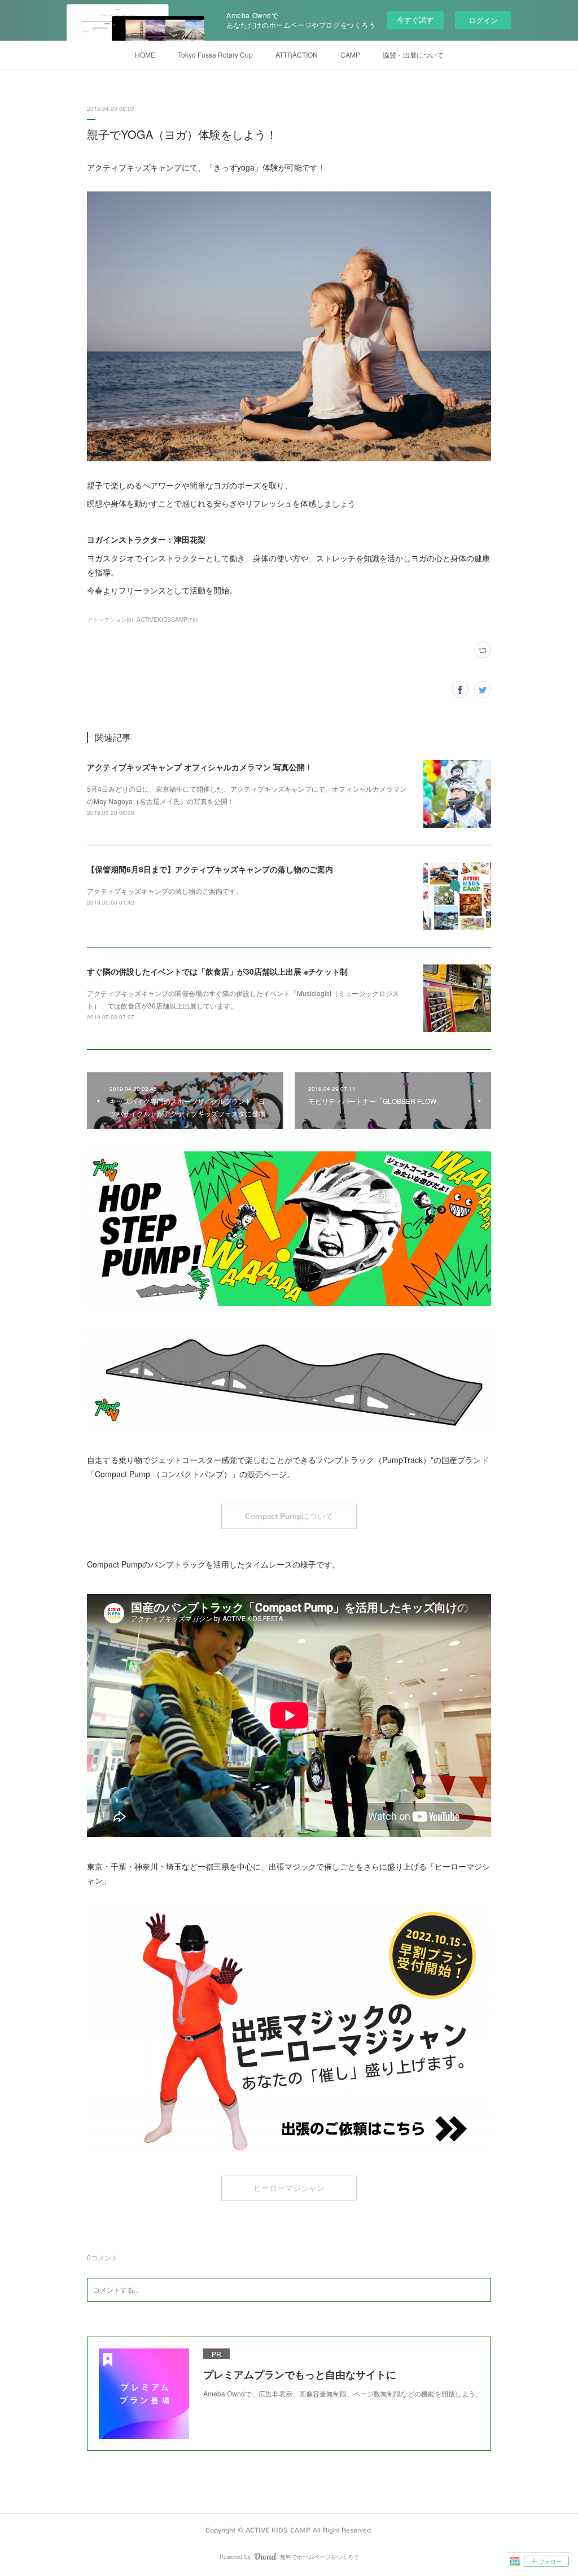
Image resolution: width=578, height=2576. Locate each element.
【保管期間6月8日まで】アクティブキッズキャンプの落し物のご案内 (210, 869)
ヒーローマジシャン (289, 2188)
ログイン (483, 20)
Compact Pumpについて (289, 1516)
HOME (145, 54)
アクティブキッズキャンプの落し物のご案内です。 (165, 891)
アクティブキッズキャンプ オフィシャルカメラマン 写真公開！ (200, 767)
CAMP (350, 54)
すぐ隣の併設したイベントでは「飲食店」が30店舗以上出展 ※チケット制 (217, 971)
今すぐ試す (415, 19)
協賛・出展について (413, 54)
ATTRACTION (297, 54)
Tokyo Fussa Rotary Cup (215, 54)
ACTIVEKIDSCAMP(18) (167, 619)
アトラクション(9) (110, 619)
